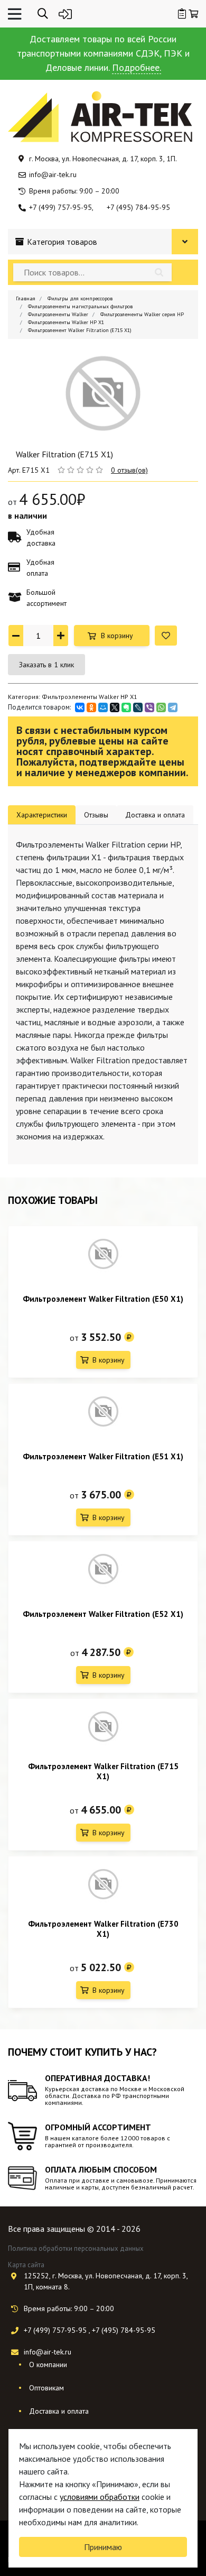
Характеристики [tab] (42, 815)
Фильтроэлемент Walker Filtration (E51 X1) (103, 1456)
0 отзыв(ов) (129, 470)
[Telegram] (173, 707)
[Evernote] (126, 707)
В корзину (117, 636)
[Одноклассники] (91, 707)
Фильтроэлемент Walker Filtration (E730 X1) (103, 1929)
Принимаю (103, 2547)
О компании (48, 2365)
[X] (115, 707)
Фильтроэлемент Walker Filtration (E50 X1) (103, 1299)
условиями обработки (100, 2497)
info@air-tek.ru (53, 174)
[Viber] (149, 707)
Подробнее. (137, 67)
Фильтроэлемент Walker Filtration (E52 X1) (103, 1614)
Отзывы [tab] (96, 815)
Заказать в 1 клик (46, 665)
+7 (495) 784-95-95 (138, 207)
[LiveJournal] (138, 707)
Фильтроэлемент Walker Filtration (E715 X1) (103, 1771)
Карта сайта (26, 2265)
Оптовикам (46, 2388)
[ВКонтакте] (80, 707)
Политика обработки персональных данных (76, 2248)
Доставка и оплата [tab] (155, 815)
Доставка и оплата (59, 2411)
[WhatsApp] (161, 707)
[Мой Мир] (103, 707)
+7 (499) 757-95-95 (60, 207)
